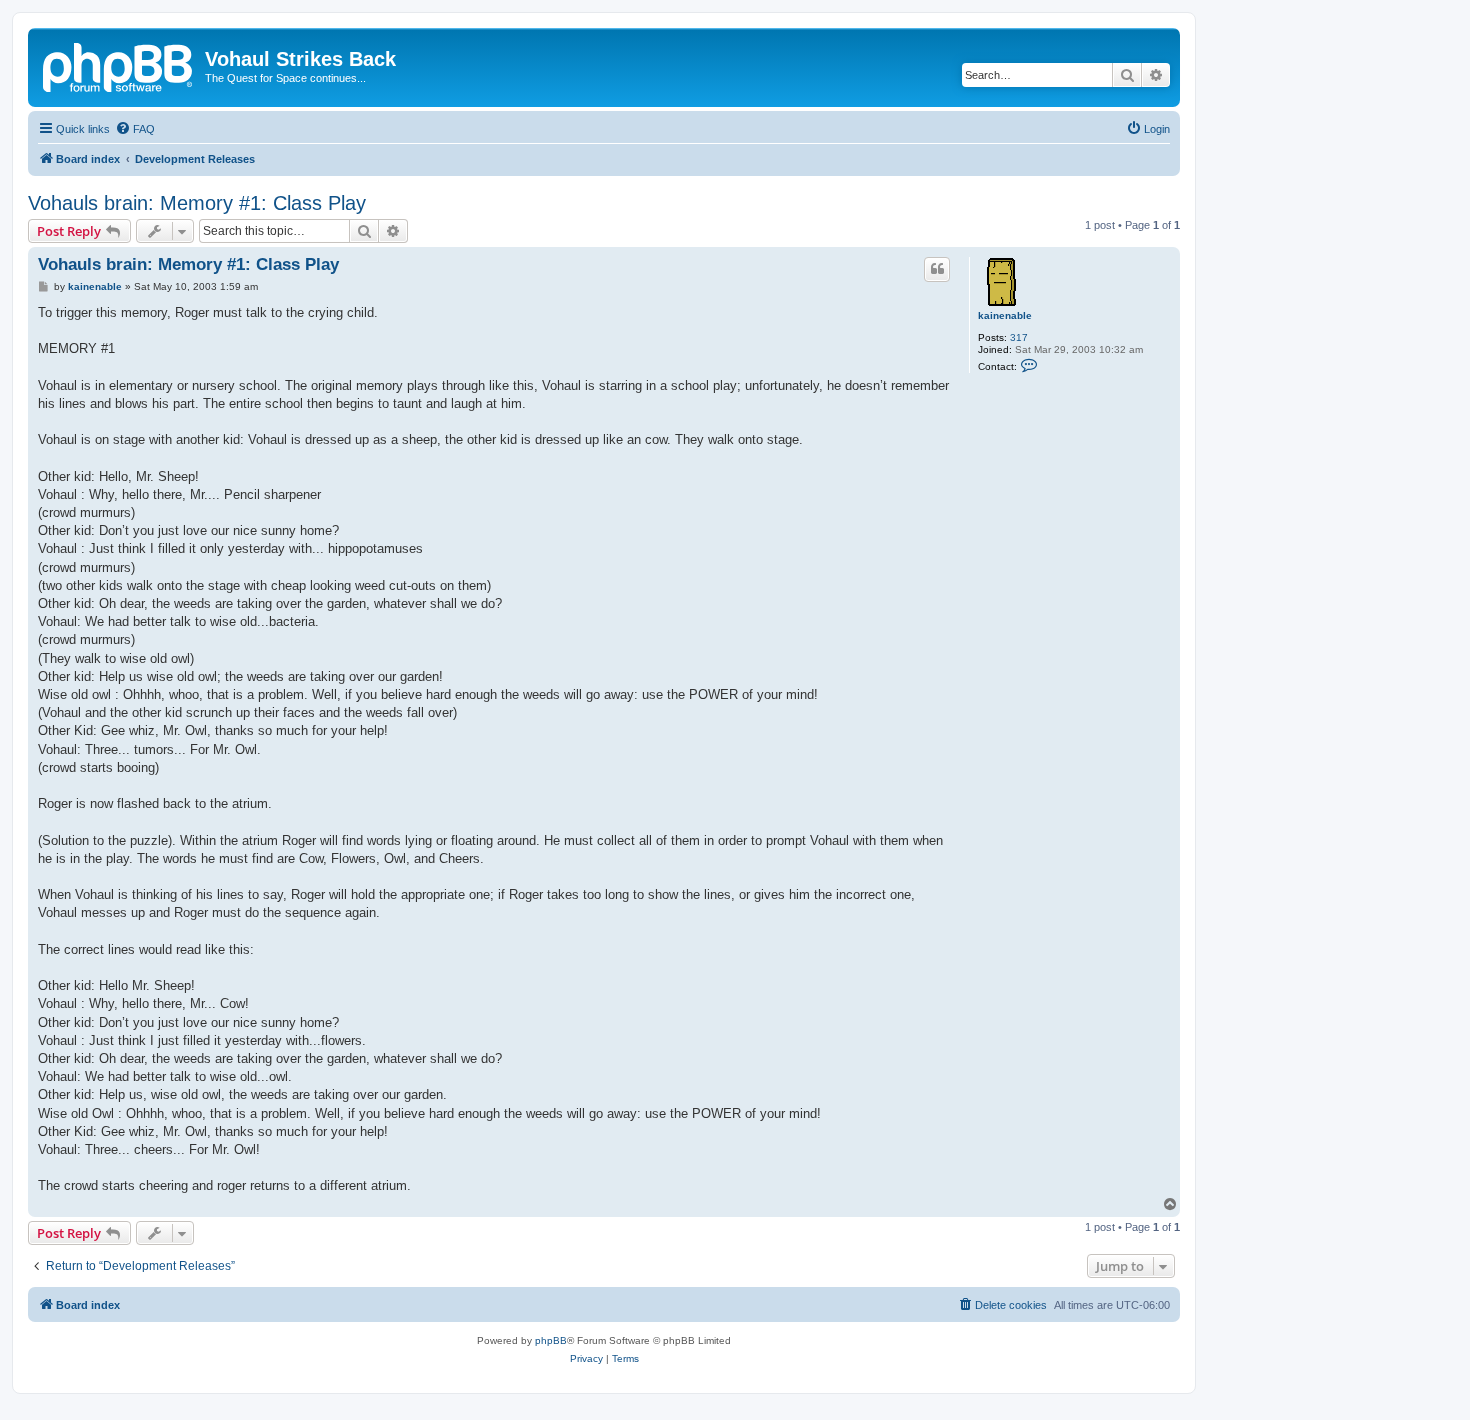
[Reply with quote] (937, 269)
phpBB (551, 1340)
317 (1019, 337)
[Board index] (119, 65)
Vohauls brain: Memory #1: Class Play (197, 203)
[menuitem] (135, 129)
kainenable (1005, 315)
